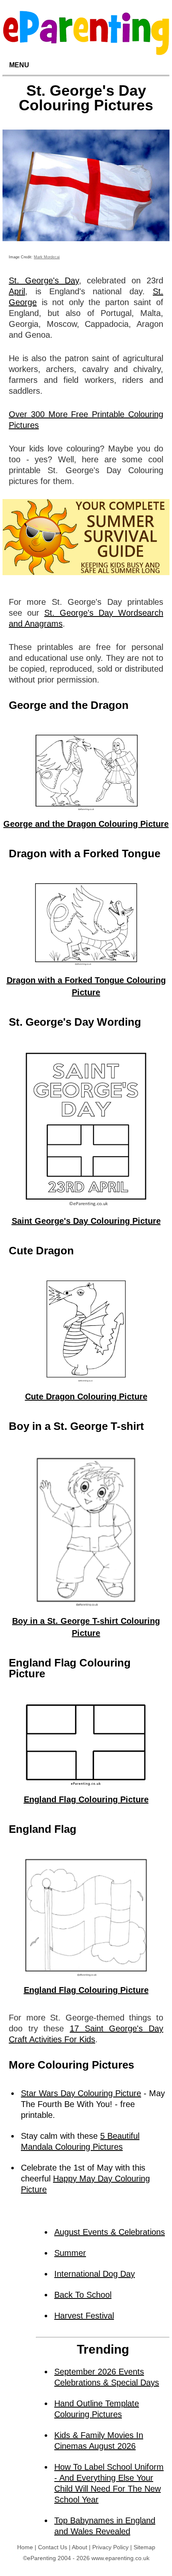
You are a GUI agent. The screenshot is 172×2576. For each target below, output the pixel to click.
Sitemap (144, 2547)
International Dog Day (95, 2274)
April (17, 291)
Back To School (83, 2295)
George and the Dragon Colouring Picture (86, 824)
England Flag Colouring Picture (86, 1799)
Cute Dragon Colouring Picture (86, 1396)
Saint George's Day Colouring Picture (86, 1221)
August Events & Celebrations (110, 2232)
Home (25, 2547)
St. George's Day (44, 280)
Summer (70, 2253)
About (80, 2547)
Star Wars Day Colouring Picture (81, 2093)
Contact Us (53, 2547)
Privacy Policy (110, 2547)
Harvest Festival (84, 2316)
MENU (19, 65)
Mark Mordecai (47, 257)
